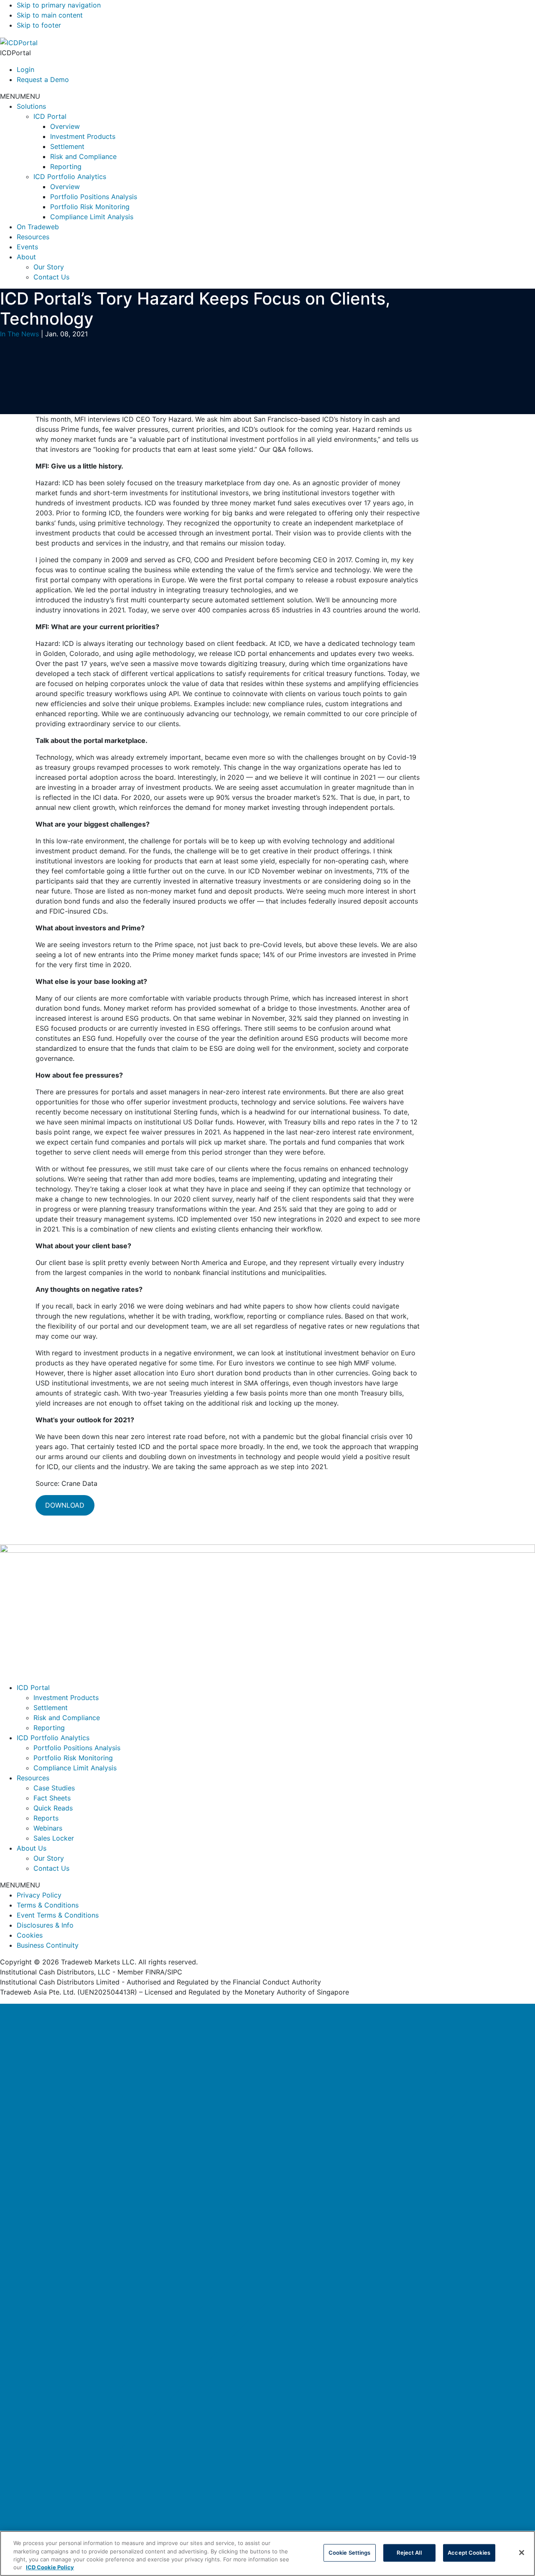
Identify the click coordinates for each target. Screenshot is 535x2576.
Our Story (49, 267)
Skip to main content (50, 15)
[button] (20, 96)
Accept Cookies (469, 2553)
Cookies (30, 1935)
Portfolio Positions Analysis (94, 197)
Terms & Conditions (48, 1905)
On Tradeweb (38, 227)
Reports (46, 1818)
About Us (32, 1848)
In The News (19, 334)
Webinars (48, 1828)
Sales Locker (54, 1838)
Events (27, 247)
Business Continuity (48, 1945)
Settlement (67, 146)
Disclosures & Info (45, 1925)
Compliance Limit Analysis (92, 217)
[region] (267, 2553)
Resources (33, 237)
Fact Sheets (52, 1798)
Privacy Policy (39, 1895)
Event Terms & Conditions (58, 1915)
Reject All (409, 2553)
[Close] (267, 2271)
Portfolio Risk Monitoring (90, 207)
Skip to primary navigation (59, 5)
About (26, 257)
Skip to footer (39, 25)
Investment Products (83, 136)
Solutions (31, 106)
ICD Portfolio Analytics (70, 177)
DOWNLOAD (65, 1505)
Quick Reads (53, 1808)
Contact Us (51, 277)
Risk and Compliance (83, 156)
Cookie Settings (350, 2553)
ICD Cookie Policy (50, 2567)
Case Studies (54, 1788)
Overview (65, 126)
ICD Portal (50, 116)
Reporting (66, 166)
